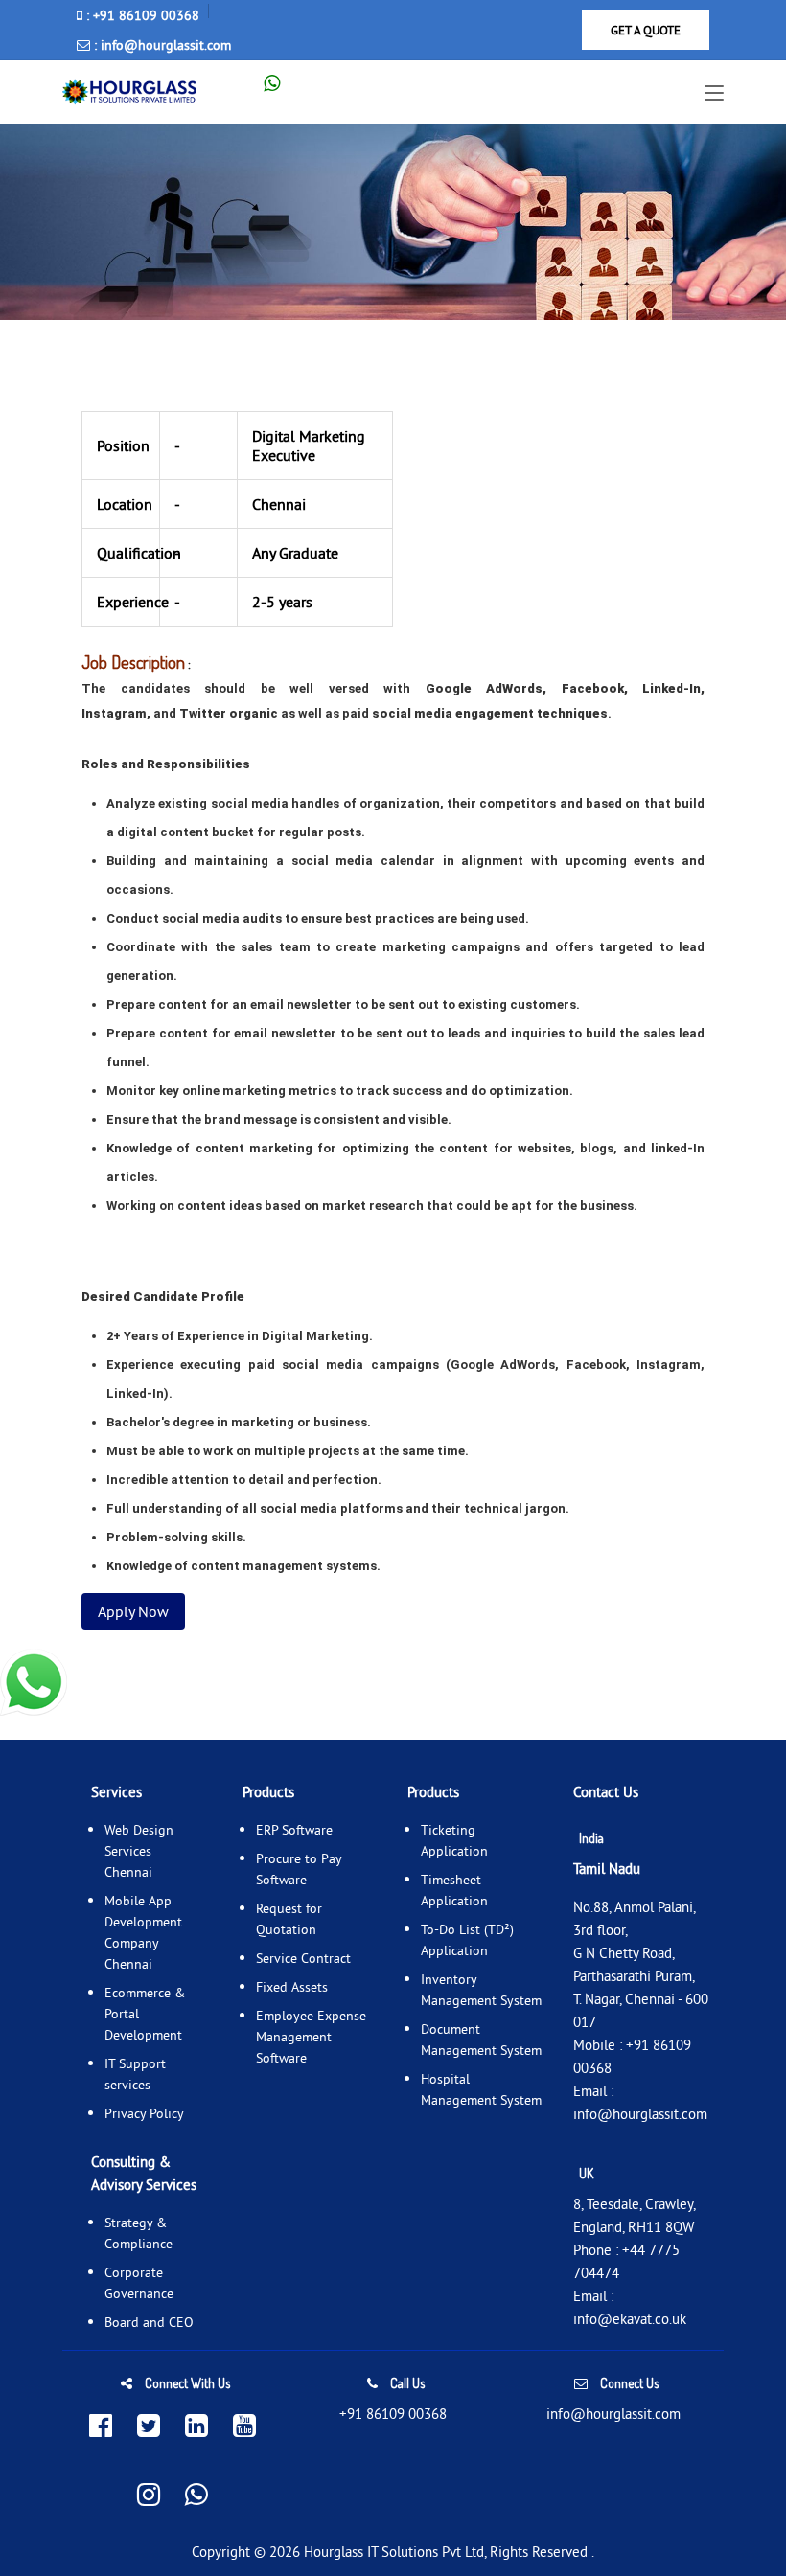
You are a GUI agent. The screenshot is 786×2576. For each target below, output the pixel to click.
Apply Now (133, 1611)
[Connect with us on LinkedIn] (196, 2427)
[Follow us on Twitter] (149, 2427)
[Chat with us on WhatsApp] (196, 2496)
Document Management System (481, 2040)
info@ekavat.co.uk (630, 2319)
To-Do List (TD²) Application (467, 1940)
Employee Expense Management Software (311, 2037)
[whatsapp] (281, 83)
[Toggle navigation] (714, 94)
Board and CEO (149, 2322)
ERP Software (294, 1830)
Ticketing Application (454, 1840)
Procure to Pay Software (299, 1869)
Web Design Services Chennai (139, 1851)
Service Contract (303, 1958)
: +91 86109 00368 (141, 15)
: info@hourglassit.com (161, 45)
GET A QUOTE (646, 30)
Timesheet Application (454, 1890)
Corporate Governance (139, 2283)
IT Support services (135, 2074)
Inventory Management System (481, 1990)
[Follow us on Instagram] (149, 2496)
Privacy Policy (144, 2113)
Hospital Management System (481, 2089)
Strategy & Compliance (139, 2233)
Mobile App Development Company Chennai (143, 1932)
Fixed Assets (292, 1987)
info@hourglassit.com (640, 2114)
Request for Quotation (289, 1919)
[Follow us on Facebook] (101, 2427)
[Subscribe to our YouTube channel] (244, 2427)
